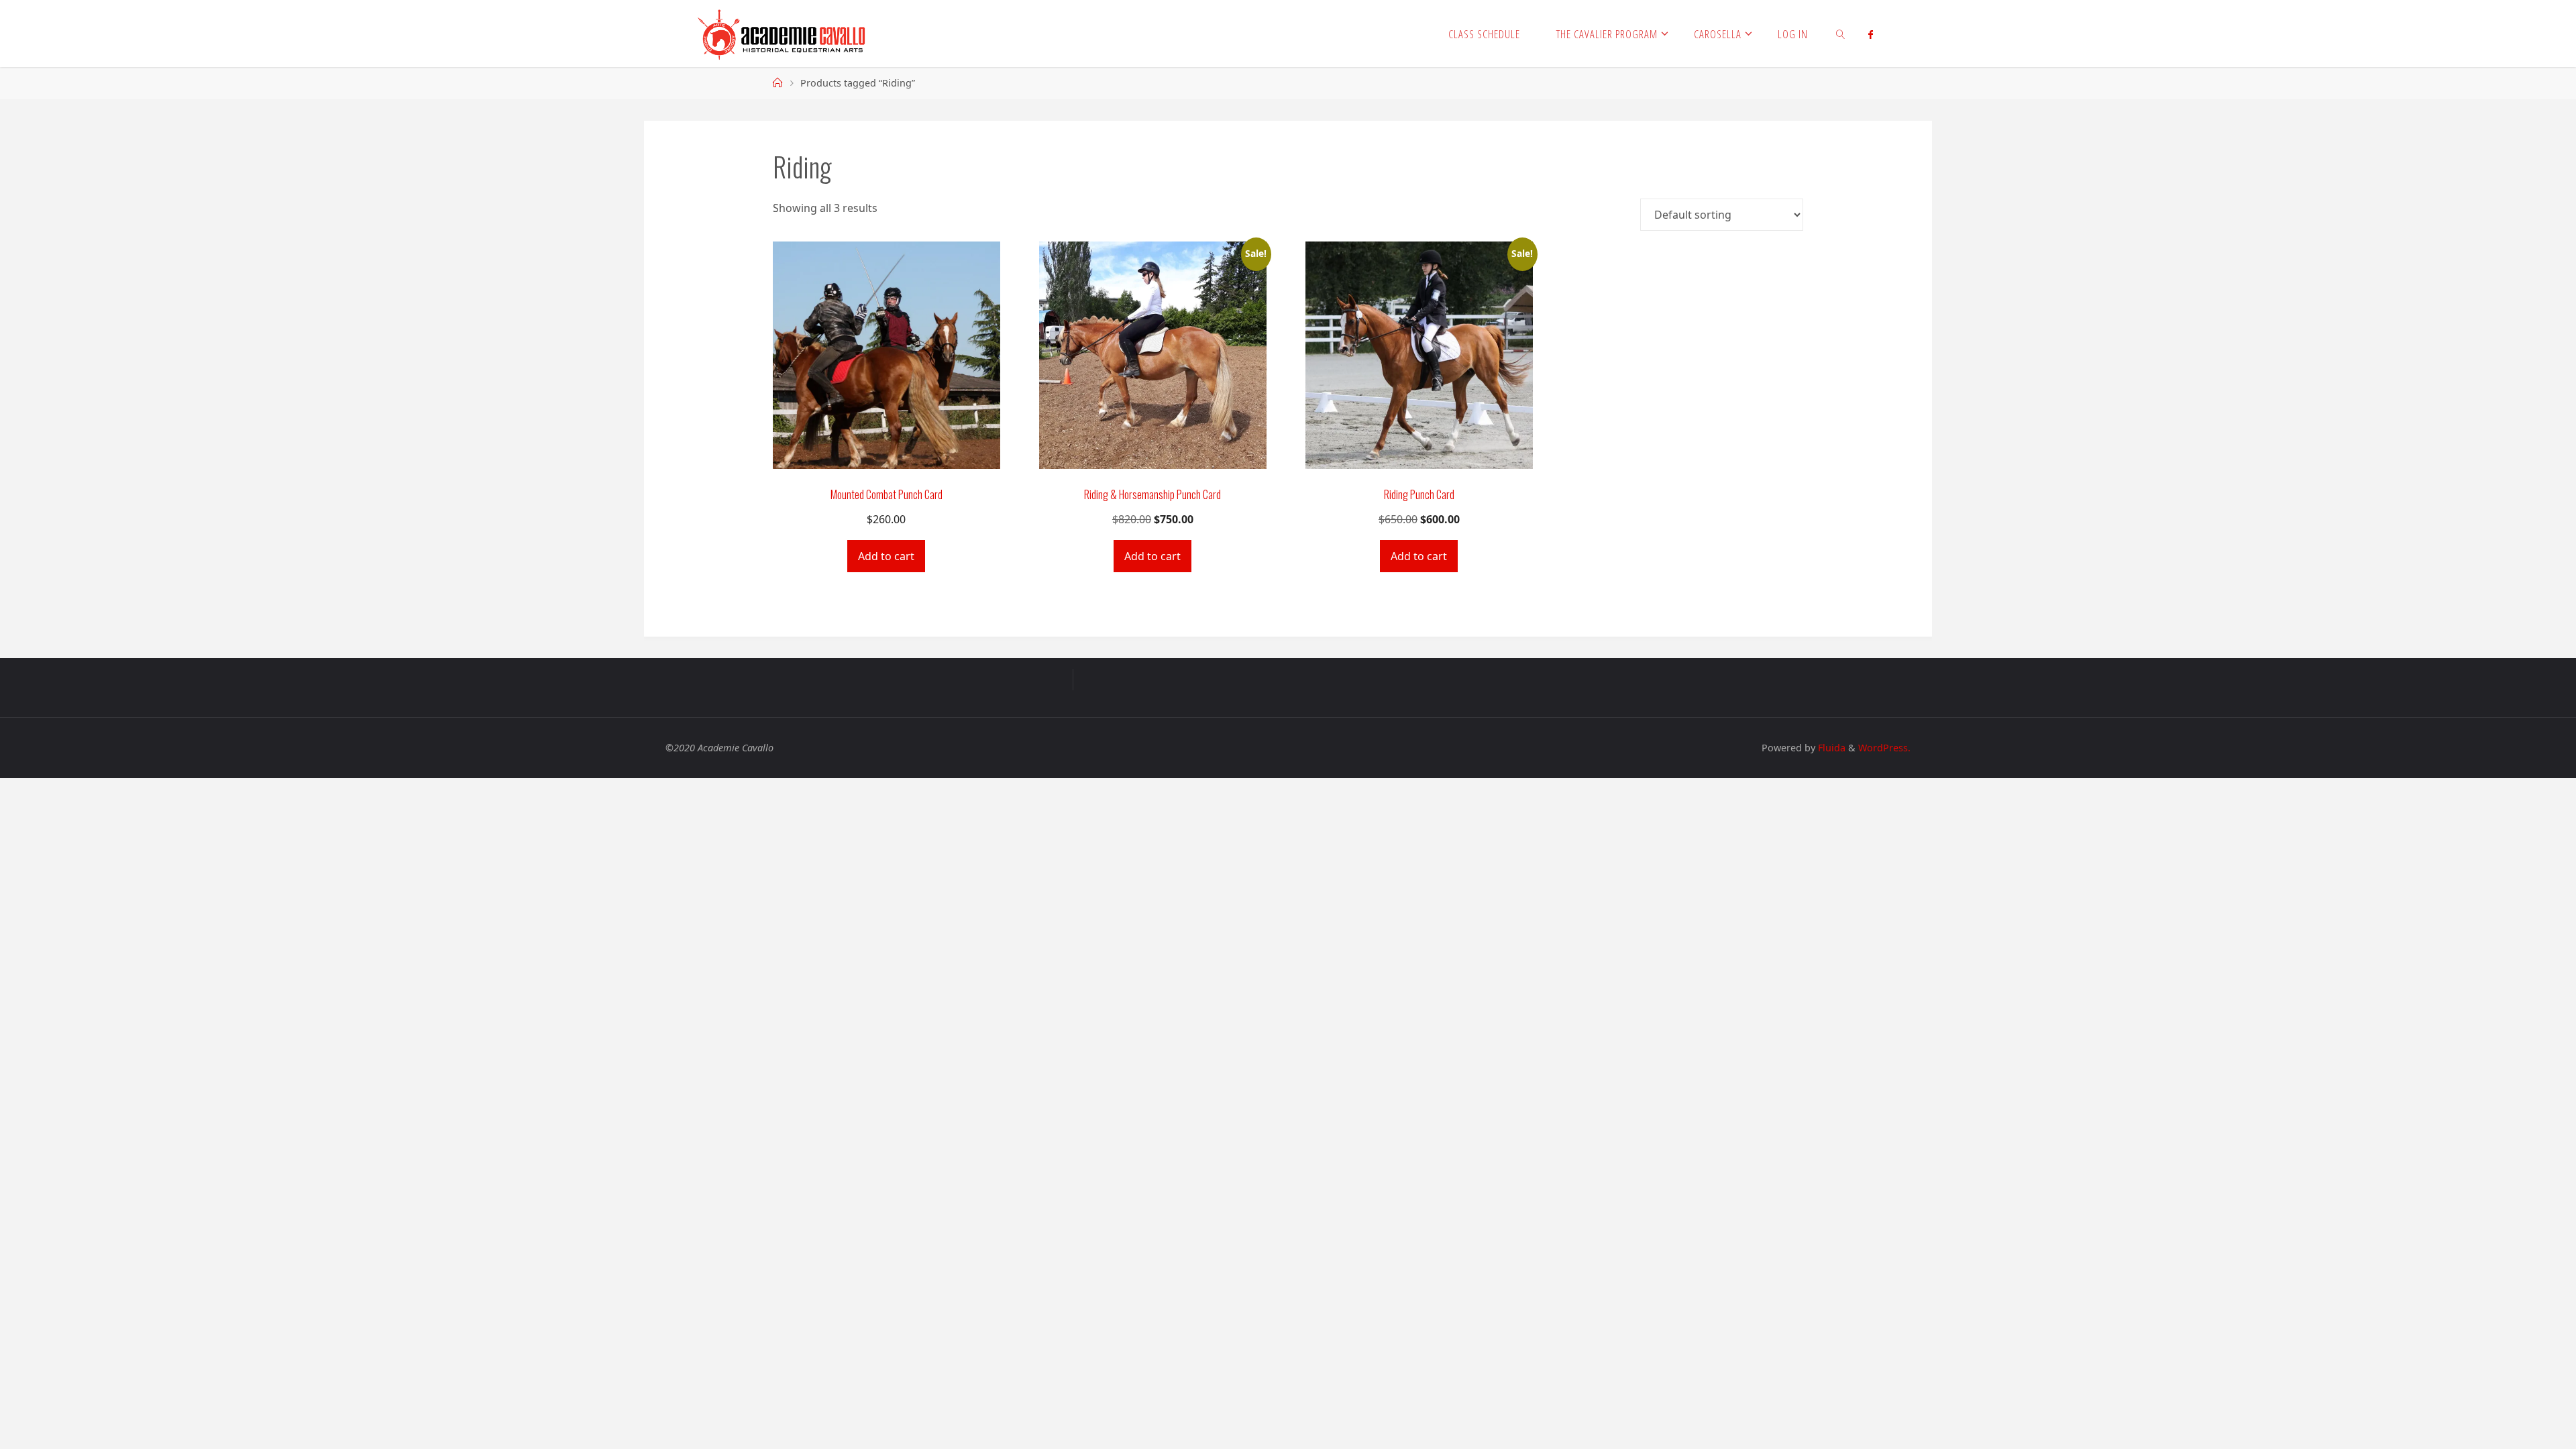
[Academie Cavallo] (782, 34)
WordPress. (1884, 748)
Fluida (1830, 748)
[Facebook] (1871, 34)
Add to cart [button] (886, 556)
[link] (1841, 34)
